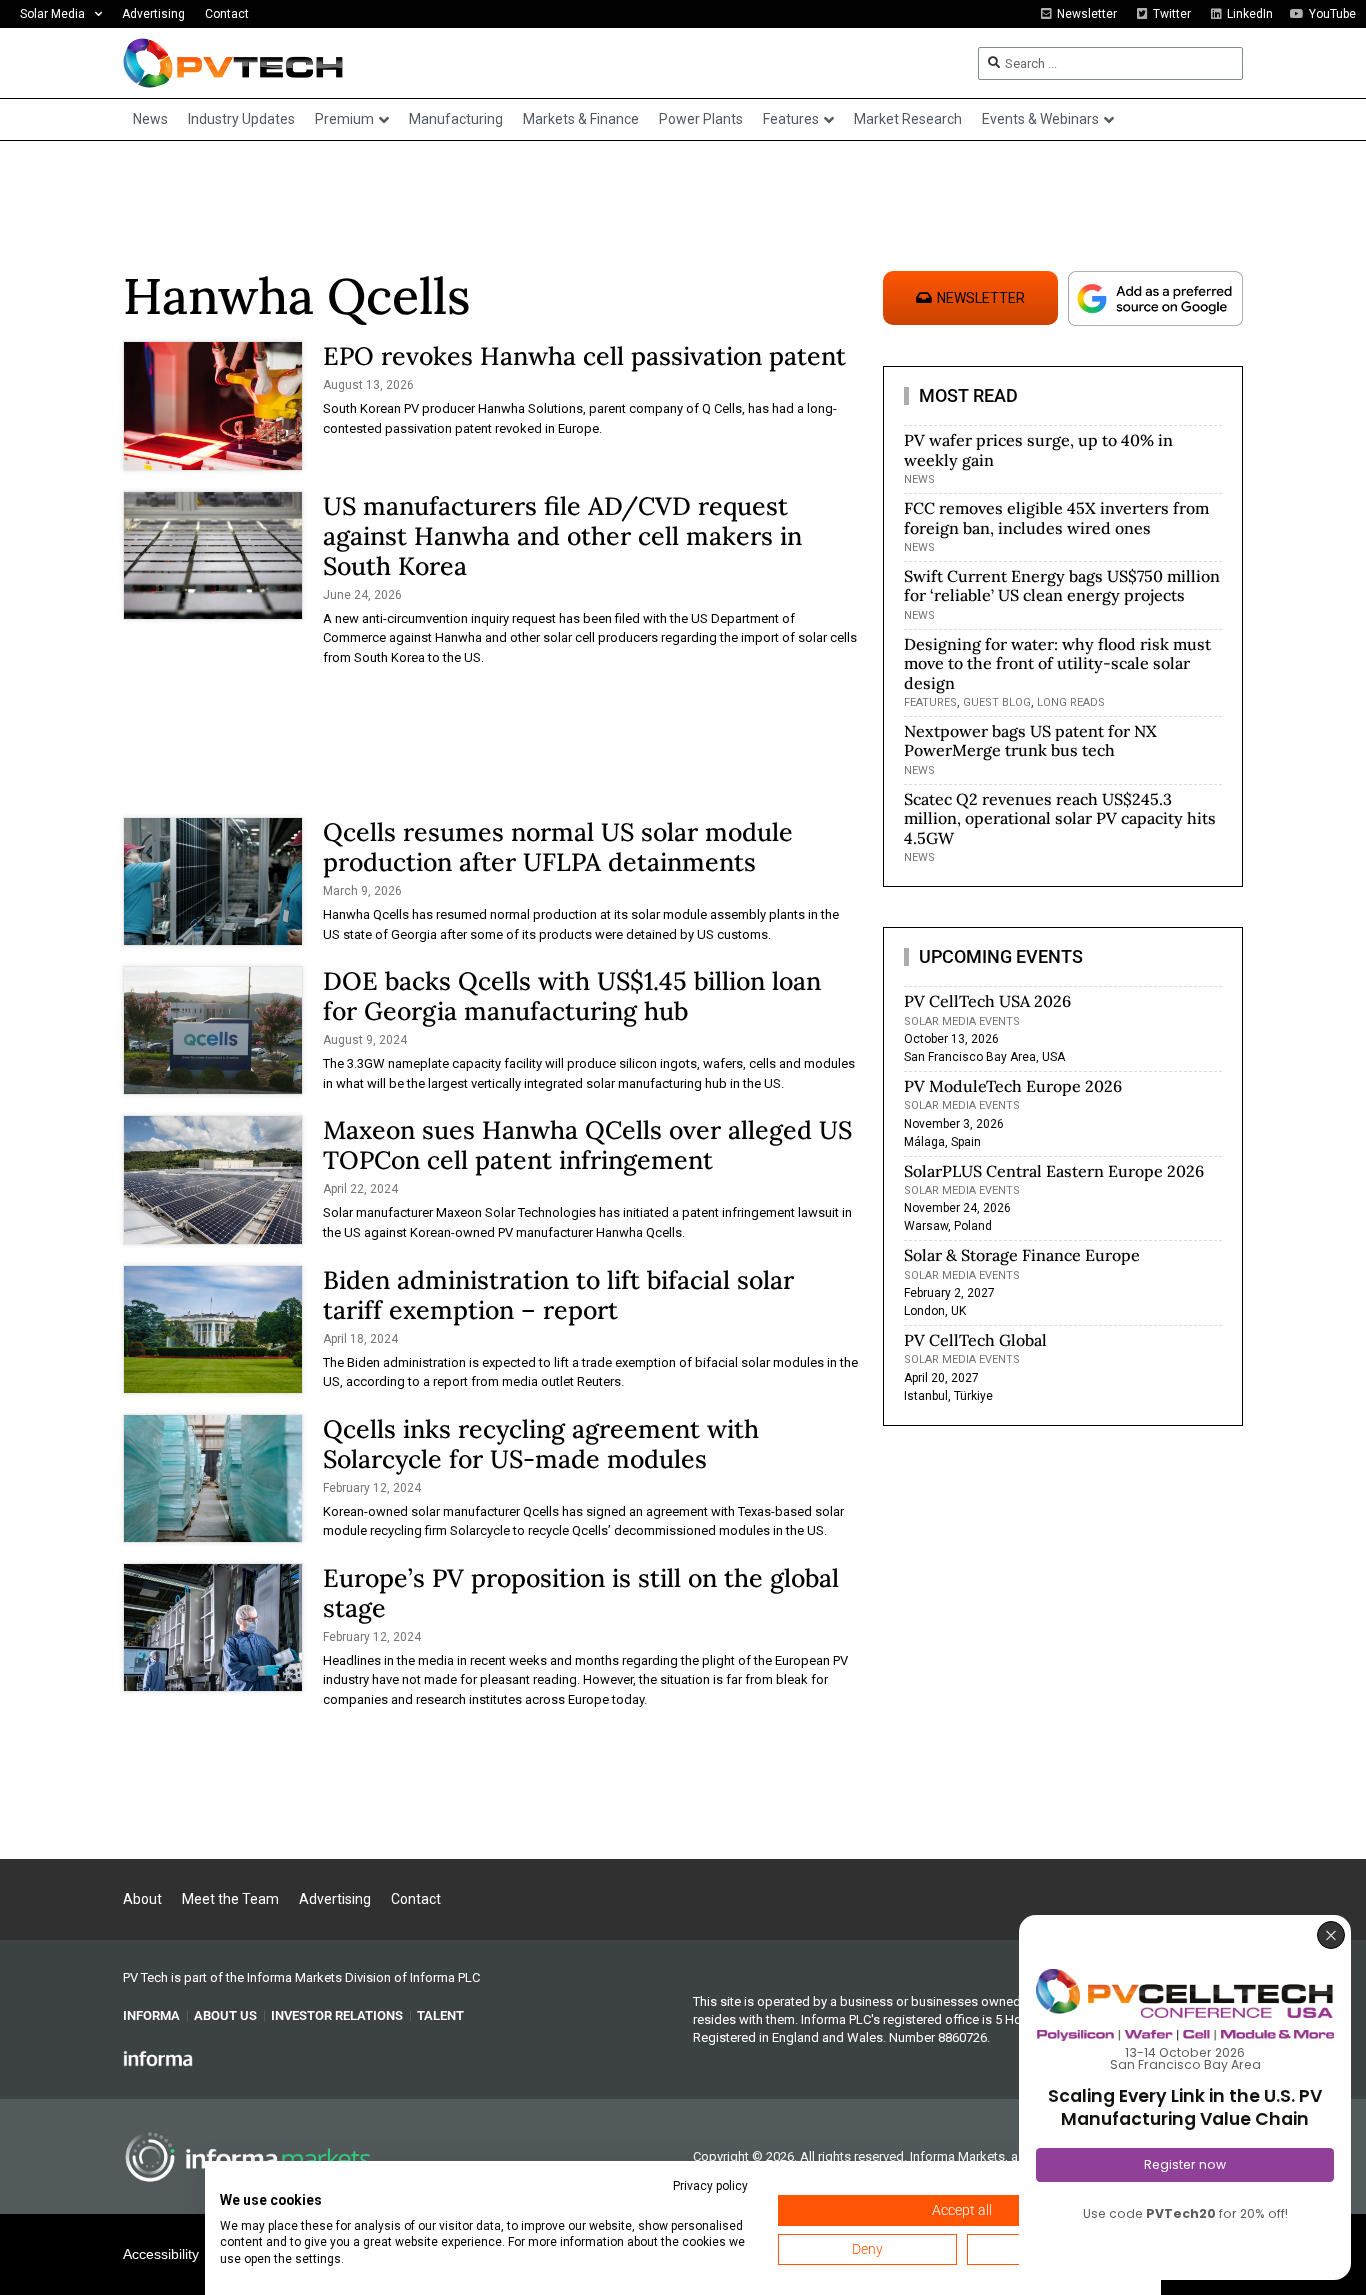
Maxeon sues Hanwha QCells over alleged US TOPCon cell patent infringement (587, 1145)
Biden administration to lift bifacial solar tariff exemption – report (558, 1295)
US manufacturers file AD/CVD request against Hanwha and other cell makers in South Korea (562, 536)
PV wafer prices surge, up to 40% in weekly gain (1038, 449)
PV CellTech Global (975, 1340)
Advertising (153, 14)
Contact (227, 14)
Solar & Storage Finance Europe (1022, 1255)
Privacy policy (710, 2186)
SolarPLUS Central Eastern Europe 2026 (1054, 1171)
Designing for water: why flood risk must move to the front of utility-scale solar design (1057, 663)
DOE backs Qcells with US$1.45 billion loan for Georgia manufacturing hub (572, 996)
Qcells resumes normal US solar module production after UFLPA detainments (558, 847)
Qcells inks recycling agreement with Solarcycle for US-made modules (541, 1444)
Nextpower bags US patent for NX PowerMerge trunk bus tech (1030, 740)
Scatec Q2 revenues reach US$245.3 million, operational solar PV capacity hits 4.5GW (1060, 818)
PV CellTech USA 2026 (987, 1001)
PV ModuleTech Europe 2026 (1013, 1086)
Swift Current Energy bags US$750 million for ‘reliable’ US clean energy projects (1062, 585)
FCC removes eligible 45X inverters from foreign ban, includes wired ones (1056, 517)
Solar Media (52, 14)
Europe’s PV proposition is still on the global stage (581, 1593)
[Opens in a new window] (158, 2057)
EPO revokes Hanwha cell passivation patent (584, 356)
